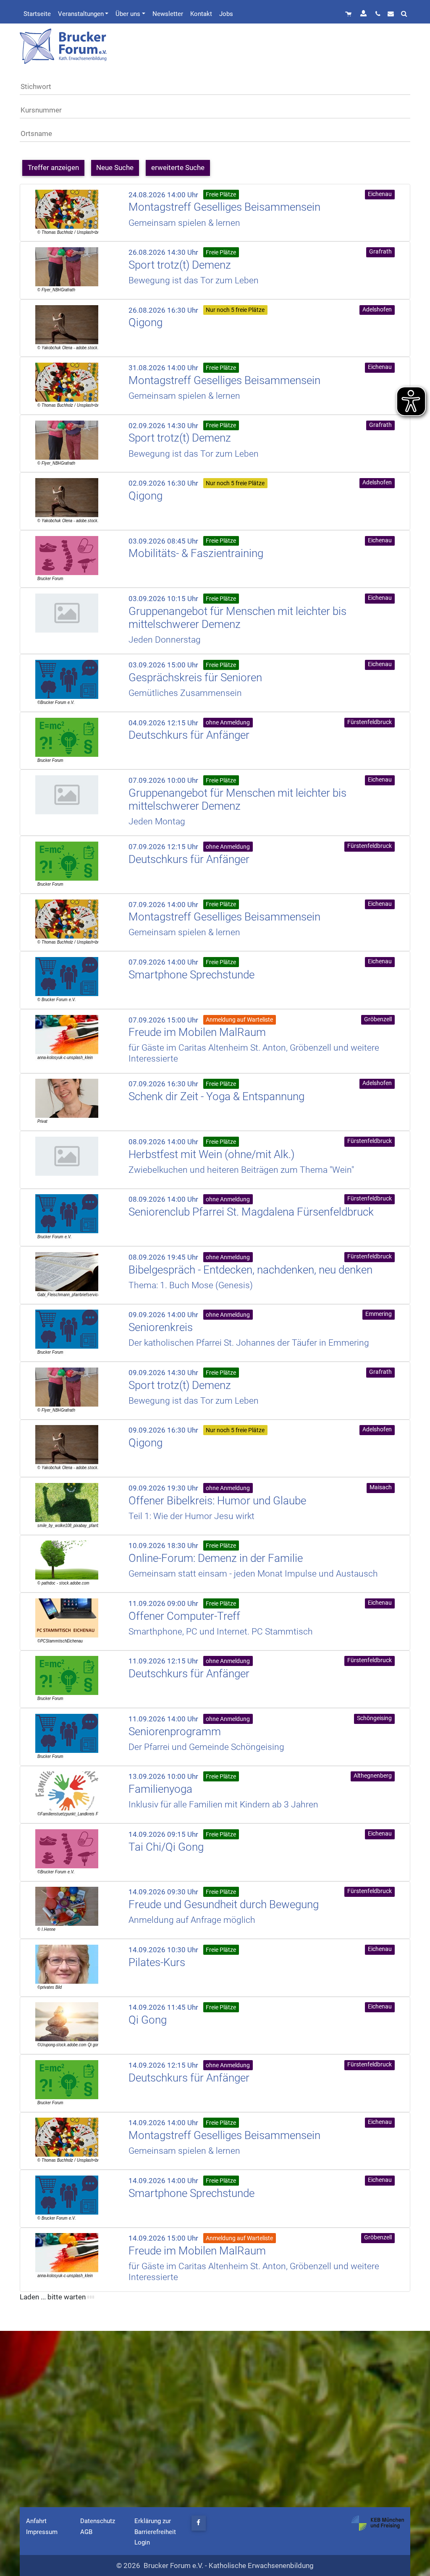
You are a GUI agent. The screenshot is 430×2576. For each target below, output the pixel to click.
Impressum (42, 2532)
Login (142, 2542)
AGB (86, 2532)
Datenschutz (98, 2521)
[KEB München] (378, 2523)
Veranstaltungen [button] (81, 14)
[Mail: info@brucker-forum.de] (391, 14)
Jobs (226, 14)
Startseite (37, 14)
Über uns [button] (128, 14)
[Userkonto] (364, 14)
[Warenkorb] (349, 14)
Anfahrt (36, 2521)
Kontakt (201, 14)
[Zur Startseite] (64, 46)
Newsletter (168, 14)
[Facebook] (199, 2523)
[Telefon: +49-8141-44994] (378, 14)
